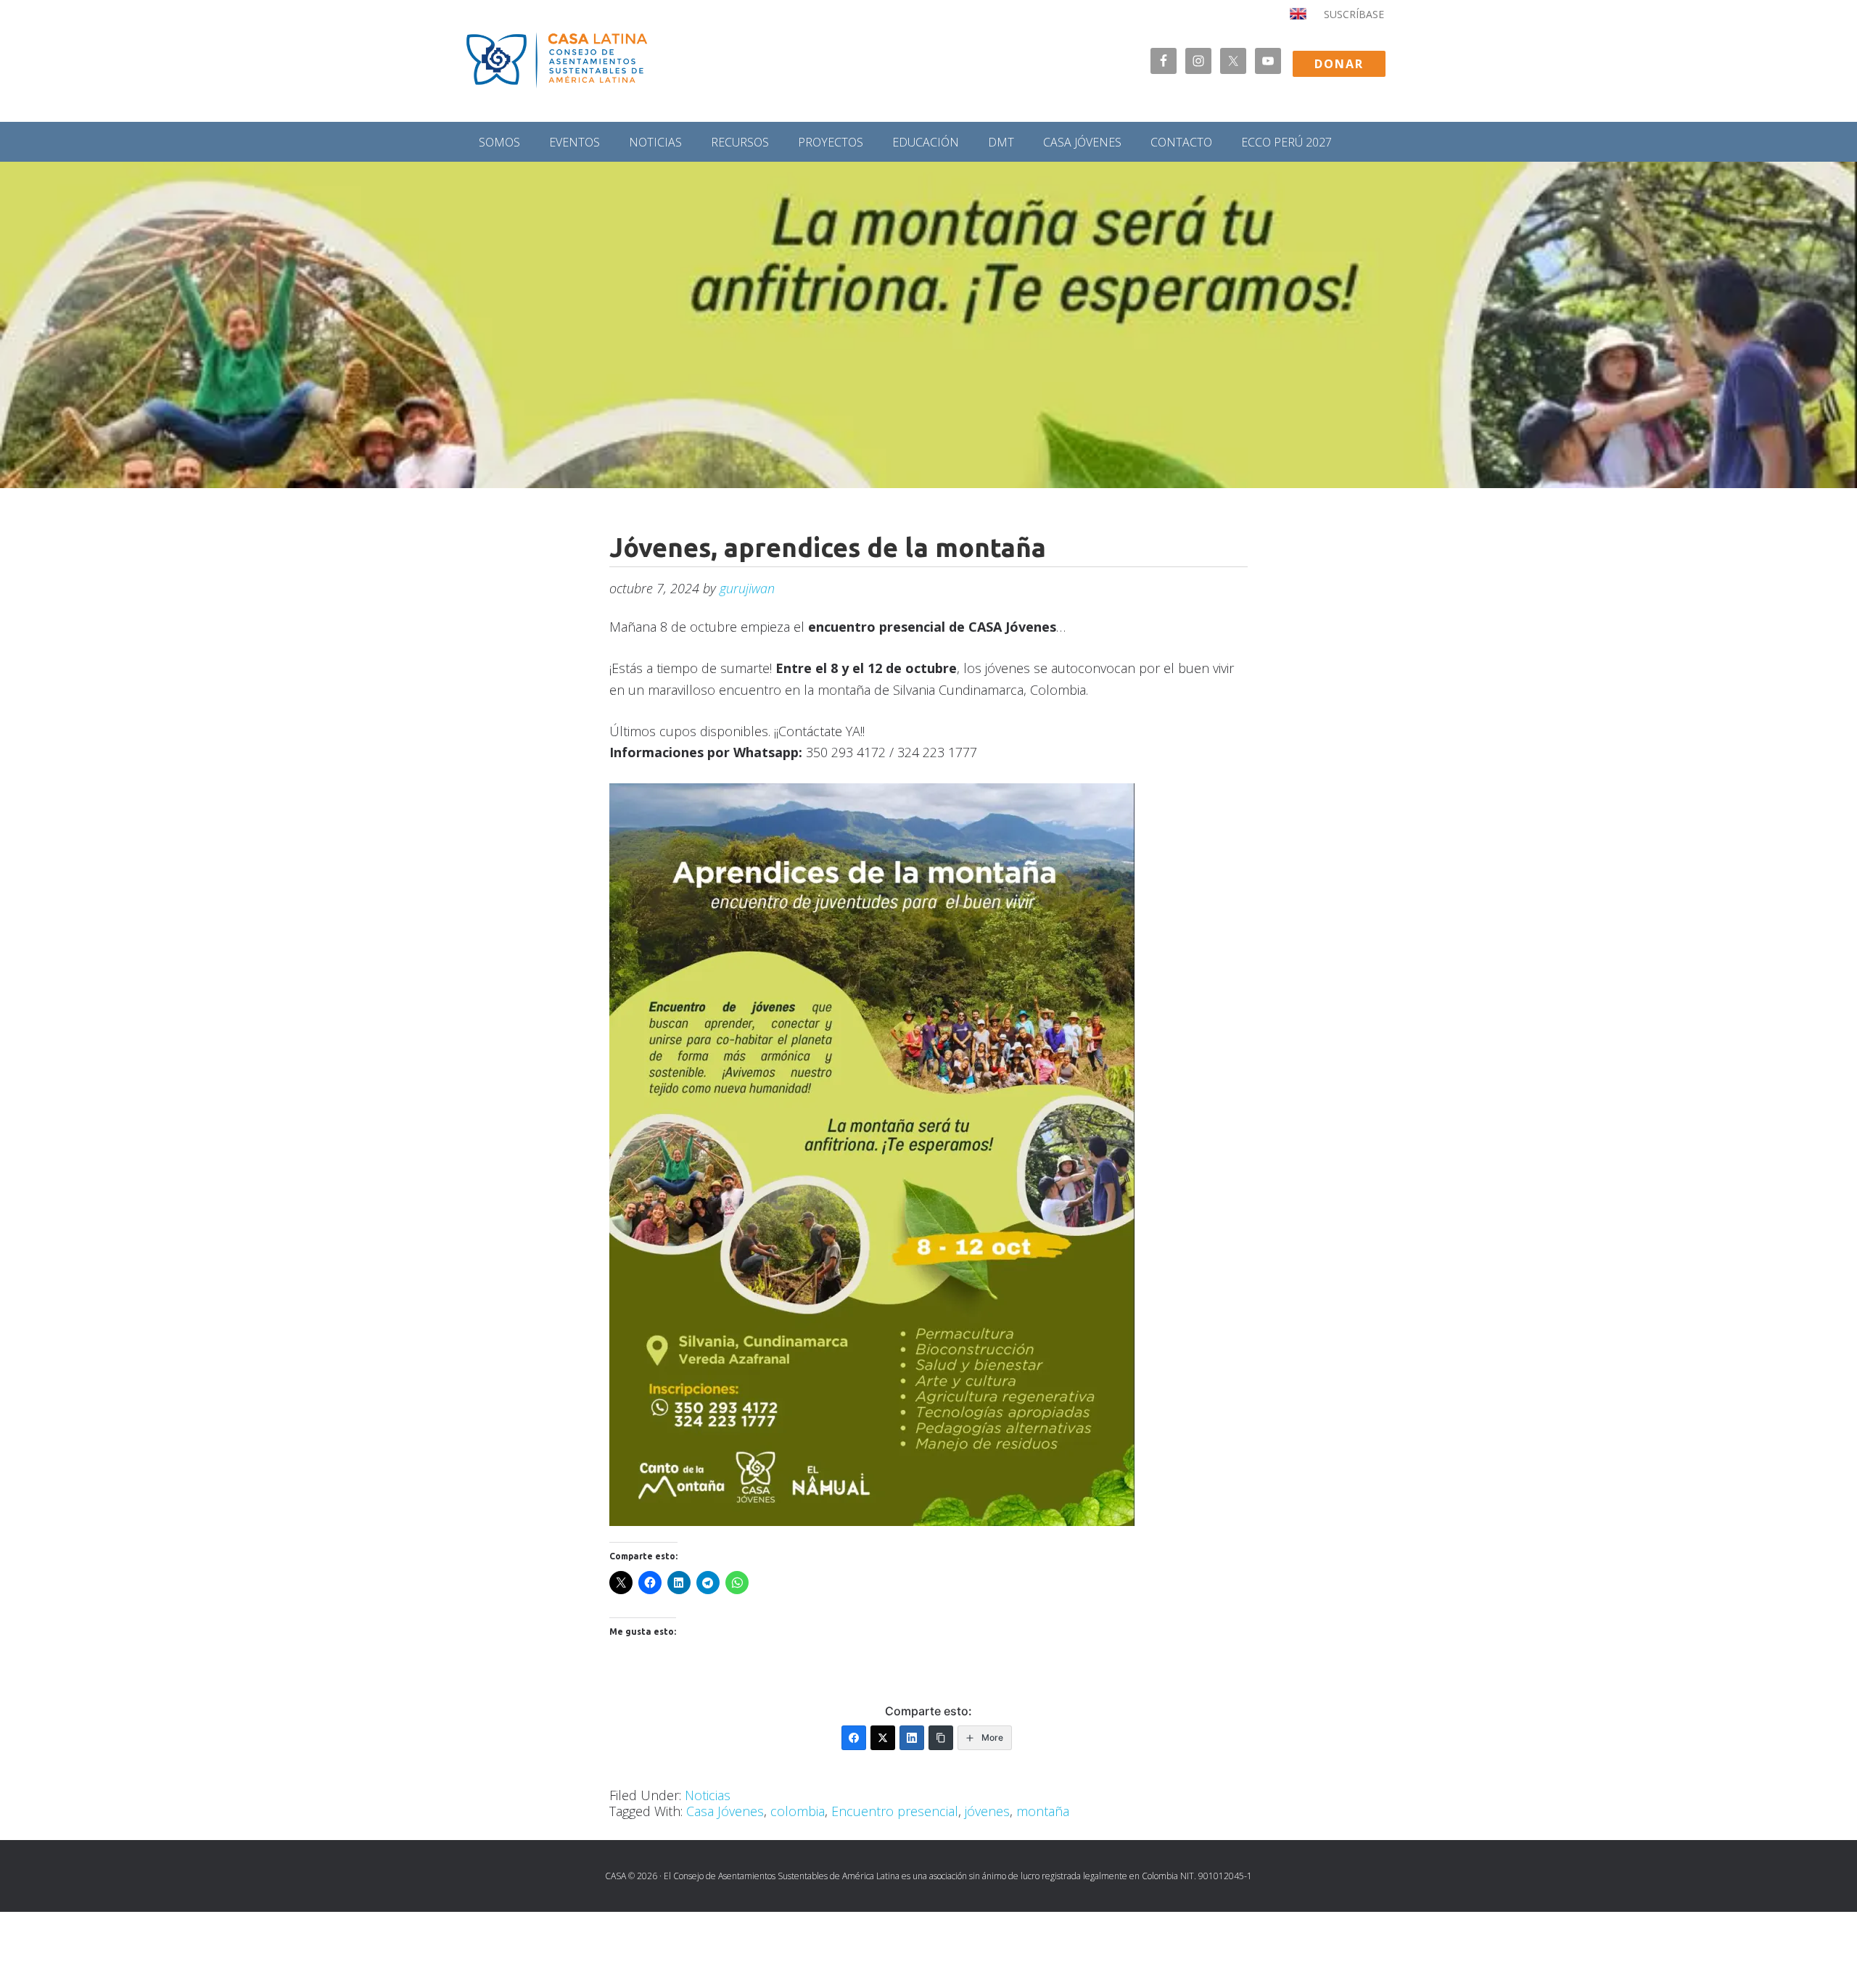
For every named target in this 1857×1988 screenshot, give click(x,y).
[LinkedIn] (912, 1738)
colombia (798, 1811)
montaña (1043, 1811)
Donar (1339, 64)
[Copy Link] (941, 1738)
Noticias (708, 1795)
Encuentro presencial (895, 1811)
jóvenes (987, 1811)
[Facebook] (854, 1738)
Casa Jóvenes (725, 1811)
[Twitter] (883, 1738)
